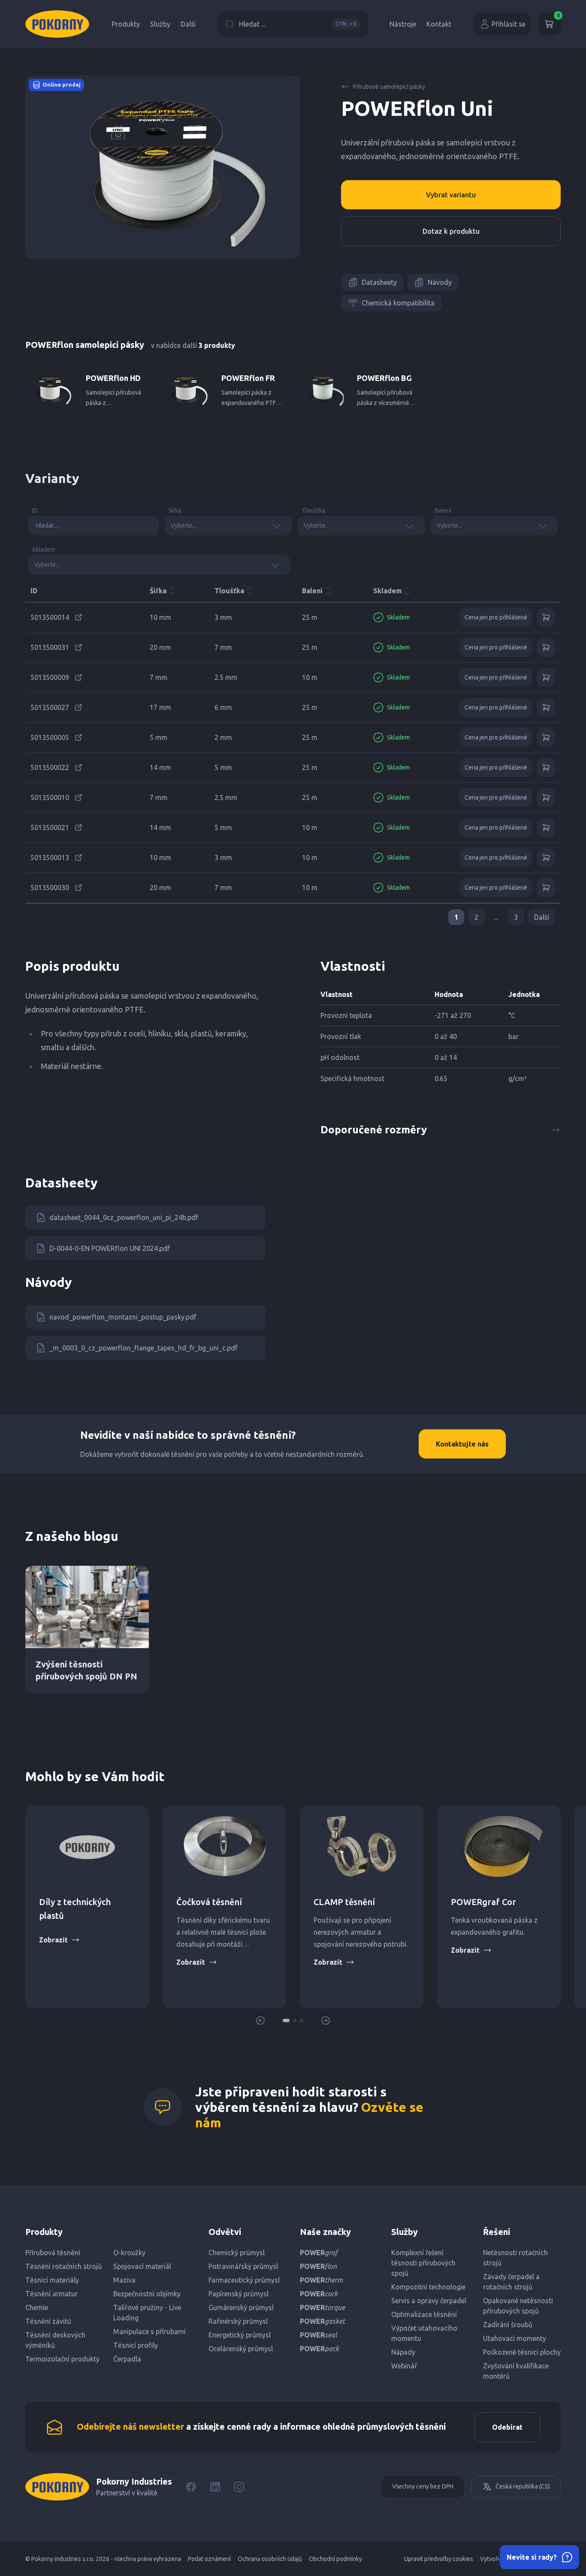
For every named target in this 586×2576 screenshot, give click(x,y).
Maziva (124, 2280)
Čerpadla (127, 2359)
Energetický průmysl (240, 2335)
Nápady (403, 2352)
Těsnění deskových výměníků (55, 2340)
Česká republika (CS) (523, 2486)
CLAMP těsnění (344, 1902)
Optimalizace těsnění (424, 2314)
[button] (286, 2020)
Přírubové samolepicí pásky (389, 87)
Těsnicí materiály (52, 2280)
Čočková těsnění (209, 1902)
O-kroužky (129, 2253)
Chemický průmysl (237, 2253)
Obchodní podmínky (335, 2559)
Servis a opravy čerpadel (429, 2301)
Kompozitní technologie (428, 2287)
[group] (90, 390)
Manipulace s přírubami (150, 2331)
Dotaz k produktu (451, 231)
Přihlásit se (509, 24)
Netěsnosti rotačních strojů (515, 2258)
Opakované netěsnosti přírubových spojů (518, 2306)
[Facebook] (191, 2487)
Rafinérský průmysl (238, 2321)
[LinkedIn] (215, 2487)
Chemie (37, 2307)
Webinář (404, 2366)
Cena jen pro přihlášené (496, 617)
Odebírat (507, 2427)
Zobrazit (53, 1940)
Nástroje (403, 24)
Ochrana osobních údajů (270, 2559)
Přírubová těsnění (53, 2253)
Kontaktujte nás (462, 1444)
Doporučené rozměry (374, 1130)
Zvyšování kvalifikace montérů (516, 2371)
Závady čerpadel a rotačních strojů (511, 2282)
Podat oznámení (209, 2559)
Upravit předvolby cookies (439, 2559)
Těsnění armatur (51, 2294)
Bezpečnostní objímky (147, 2294)
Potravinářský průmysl (243, 2266)
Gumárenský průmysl (241, 2307)
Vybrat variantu (451, 195)
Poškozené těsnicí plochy (522, 2352)
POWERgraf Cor (483, 1902)
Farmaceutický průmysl (244, 2280)
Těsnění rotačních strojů (63, 2266)
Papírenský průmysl (239, 2294)
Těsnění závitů (48, 2321)
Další (188, 24)
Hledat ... (298, 24)
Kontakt (439, 24)
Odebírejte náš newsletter (130, 2427)
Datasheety (379, 282)
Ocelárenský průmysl (241, 2349)
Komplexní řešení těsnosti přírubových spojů (423, 2263)
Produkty (126, 24)
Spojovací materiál (142, 2266)
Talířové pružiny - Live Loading (147, 2313)
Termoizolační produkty (62, 2359)
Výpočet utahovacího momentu (424, 2333)
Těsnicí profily (136, 2345)
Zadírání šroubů (508, 2325)
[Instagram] (239, 2487)
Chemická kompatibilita (398, 303)
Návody (440, 282)
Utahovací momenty (515, 2338)
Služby (160, 24)
